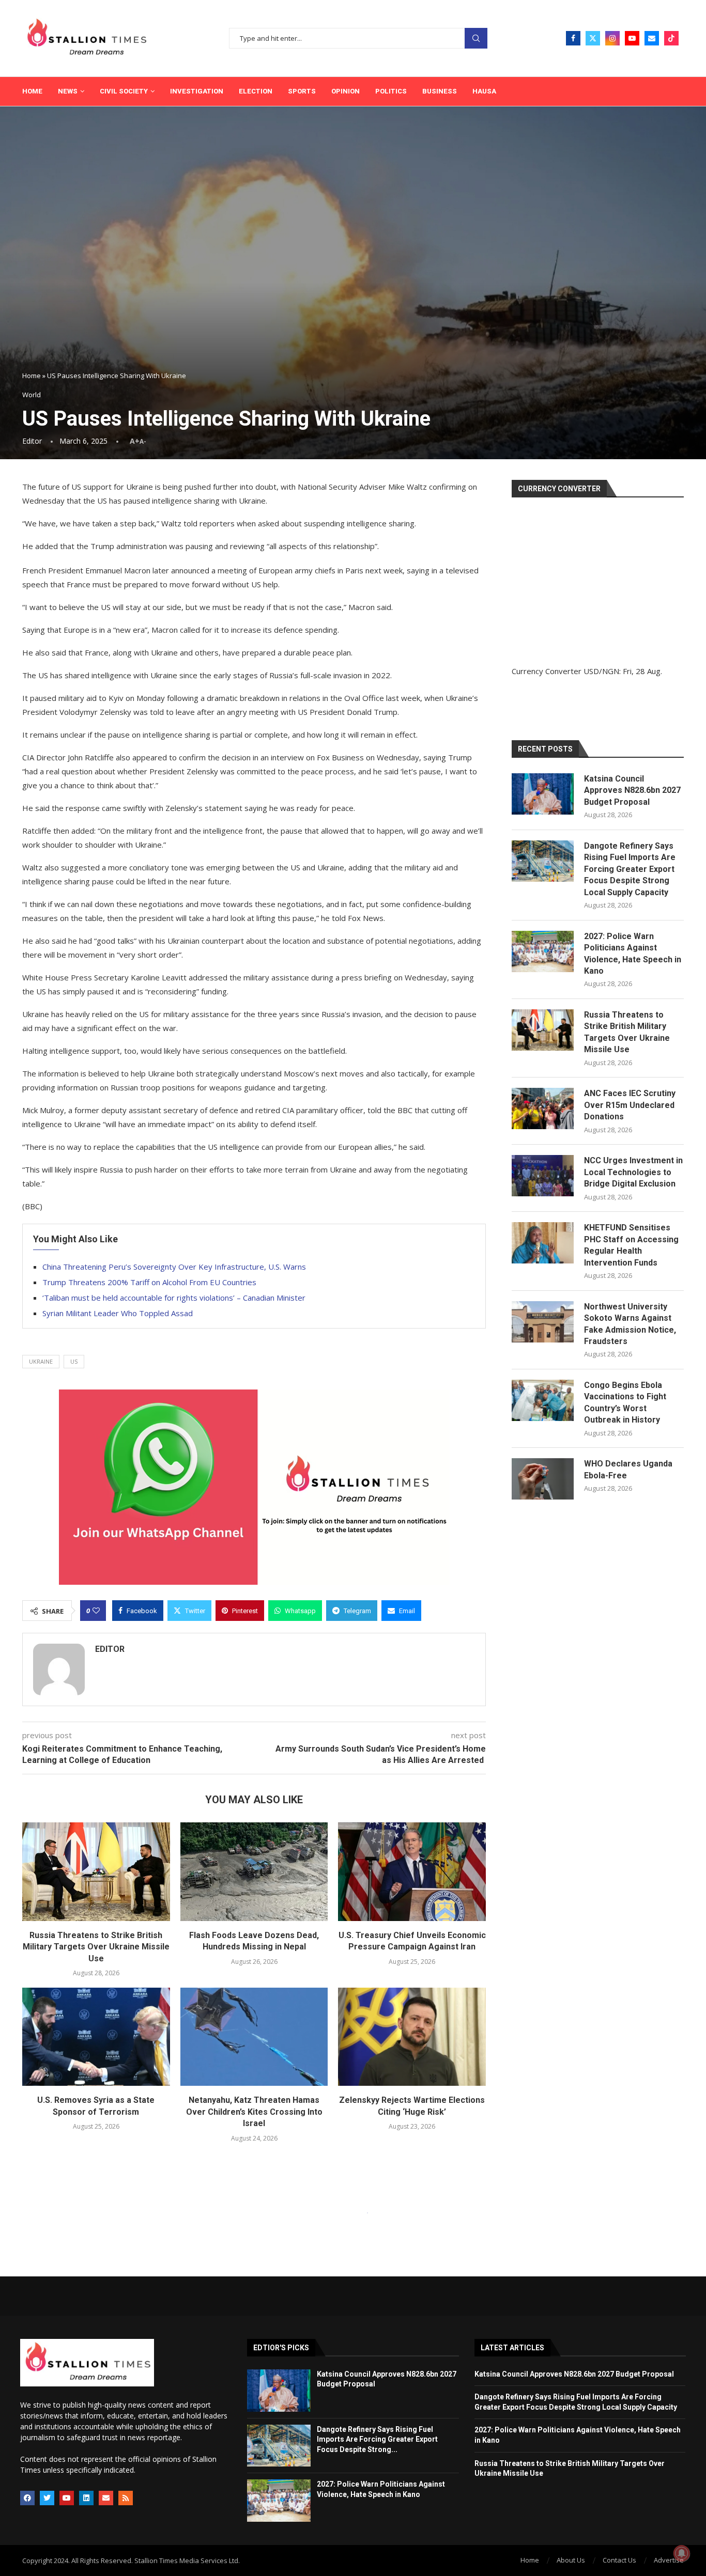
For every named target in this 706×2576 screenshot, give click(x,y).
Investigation (197, 91)
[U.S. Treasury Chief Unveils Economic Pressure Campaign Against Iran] (412, 1871)
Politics (391, 91)
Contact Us (619, 2560)
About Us (571, 2560)
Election (256, 91)
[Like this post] (96, 1611)
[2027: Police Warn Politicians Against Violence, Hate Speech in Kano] (543, 951)
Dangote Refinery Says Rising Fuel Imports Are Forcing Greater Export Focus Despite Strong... (377, 2439)
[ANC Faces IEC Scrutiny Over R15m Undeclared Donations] (543, 1109)
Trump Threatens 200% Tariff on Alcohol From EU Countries (149, 1282)
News (68, 91)
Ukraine (41, 1361)
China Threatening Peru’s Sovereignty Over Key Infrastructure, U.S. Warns (174, 1267)
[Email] (652, 38)
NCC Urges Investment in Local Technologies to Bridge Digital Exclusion (633, 1172)
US (74, 1361)
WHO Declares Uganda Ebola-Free (628, 1469)
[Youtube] (632, 38)
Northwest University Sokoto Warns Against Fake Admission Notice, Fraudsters (630, 1324)
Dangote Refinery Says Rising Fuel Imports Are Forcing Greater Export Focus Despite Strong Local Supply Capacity (630, 869)
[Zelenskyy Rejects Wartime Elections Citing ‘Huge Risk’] (412, 2037)
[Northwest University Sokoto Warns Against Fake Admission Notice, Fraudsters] (543, 1322)
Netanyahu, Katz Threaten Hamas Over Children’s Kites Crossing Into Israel (254, 2112)
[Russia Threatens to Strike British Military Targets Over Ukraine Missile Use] (96, 1871)
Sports (302, 91)
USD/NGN (601, 671)
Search (476, 38)
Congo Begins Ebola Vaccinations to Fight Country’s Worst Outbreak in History (625, 1402)
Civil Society (124, 91)
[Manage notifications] (682, 2553)
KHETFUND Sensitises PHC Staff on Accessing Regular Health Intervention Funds (631, 1245)
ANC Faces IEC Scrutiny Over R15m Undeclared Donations (630, 1105)
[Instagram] (612, 38)
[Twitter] (593, 38)
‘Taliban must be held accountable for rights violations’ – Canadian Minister (174, 1298)
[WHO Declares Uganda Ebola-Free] (543, 1479)
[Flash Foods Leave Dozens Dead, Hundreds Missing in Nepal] (254, 1871)
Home (32, 91)
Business (440, 91)
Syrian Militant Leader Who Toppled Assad (118, 1313)
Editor (32, 441)
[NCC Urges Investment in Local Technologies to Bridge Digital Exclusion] (543, 1176)
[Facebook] (573, 38)
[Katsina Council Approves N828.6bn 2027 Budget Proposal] (543, 794)
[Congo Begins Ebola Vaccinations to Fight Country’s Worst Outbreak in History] (543, 1400)
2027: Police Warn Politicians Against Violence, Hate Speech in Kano (633, 954)
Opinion (346, 91)
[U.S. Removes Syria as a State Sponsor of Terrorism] (96, 2037)
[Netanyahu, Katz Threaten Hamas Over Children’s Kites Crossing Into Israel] (254, 2037)
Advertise (669, 2560)
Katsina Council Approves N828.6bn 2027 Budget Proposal (632, 790)
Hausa (484, 91)
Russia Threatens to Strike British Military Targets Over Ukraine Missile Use (96, 1947)
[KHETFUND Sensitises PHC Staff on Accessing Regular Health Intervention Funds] (543, 1243)
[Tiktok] (671, 38)
